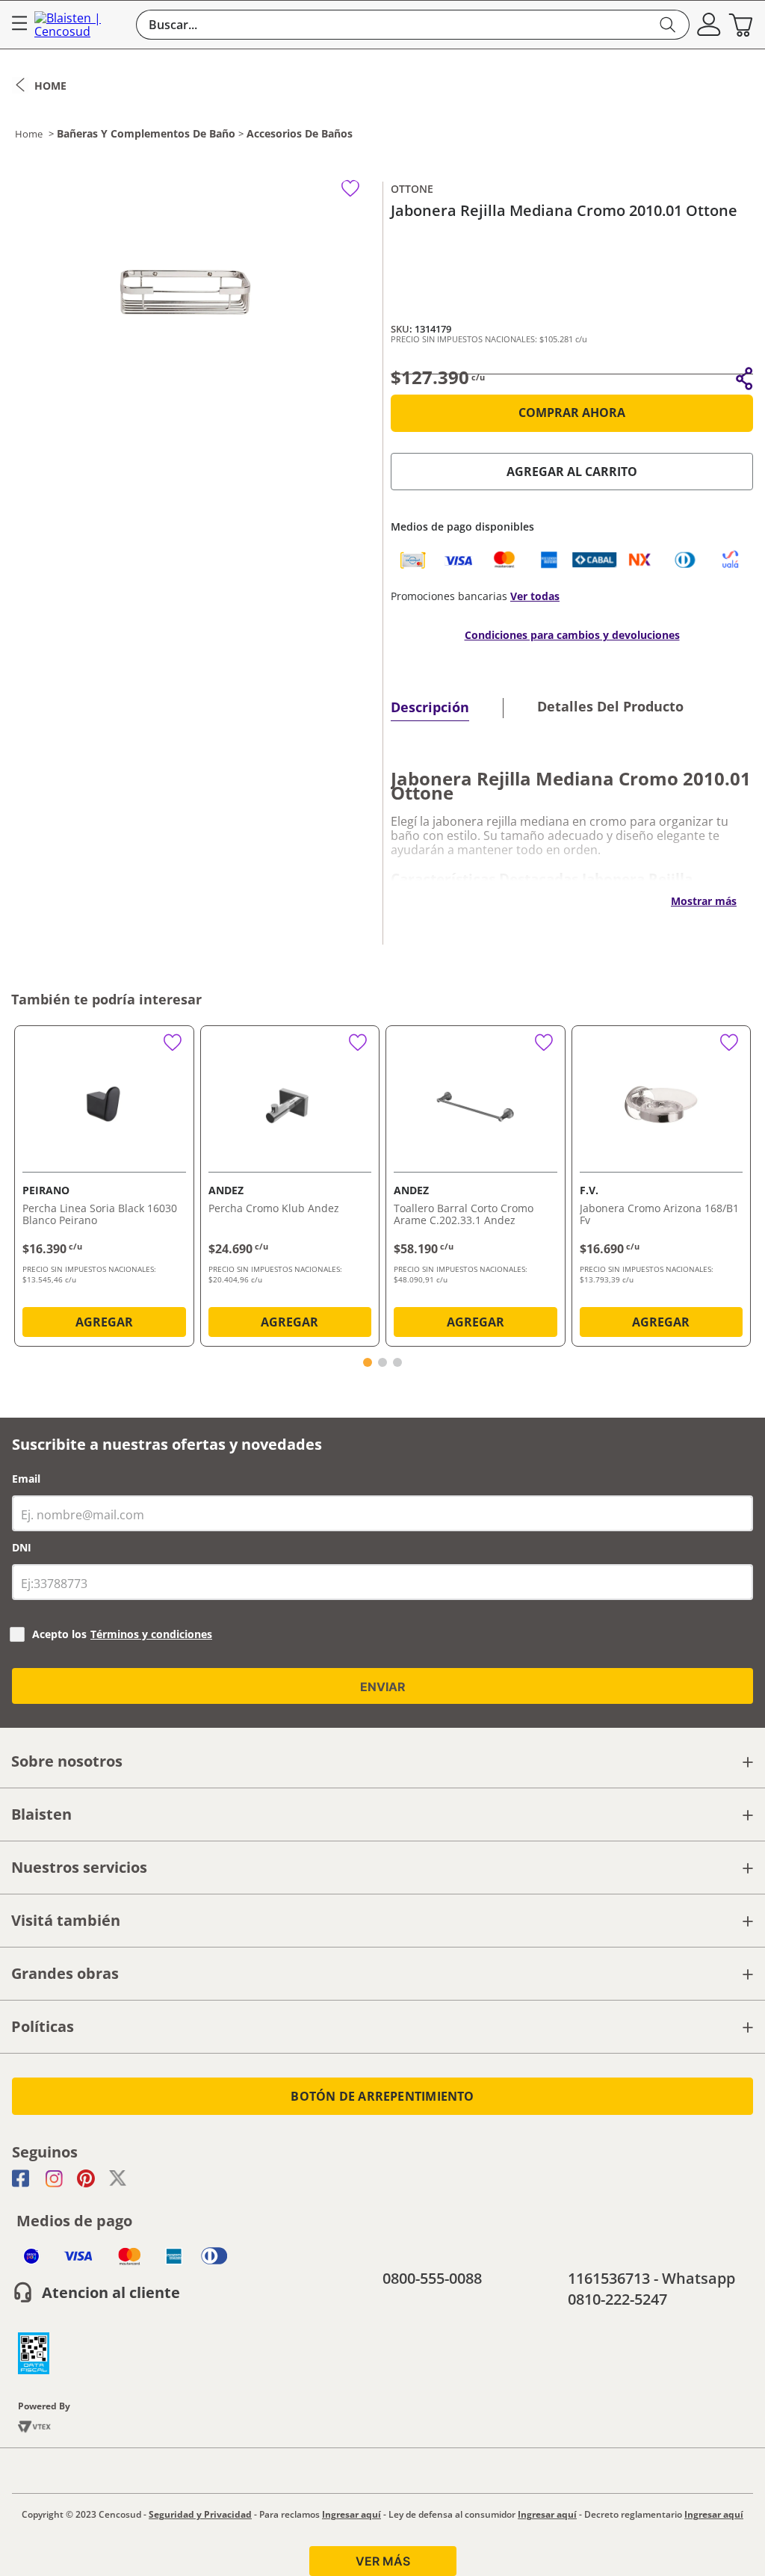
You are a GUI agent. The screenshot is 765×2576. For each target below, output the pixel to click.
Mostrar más (704, 901)
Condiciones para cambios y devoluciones (572, 635)
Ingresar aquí (351, 2514)
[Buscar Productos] (668, 25)
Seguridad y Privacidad (200, 2514)
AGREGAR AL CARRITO (572, 472)
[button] (709, 25)
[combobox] (413, 25)
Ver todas (535, 596)
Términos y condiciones (151, 1634)
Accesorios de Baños (300, 134)
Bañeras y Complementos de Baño (146, 134)
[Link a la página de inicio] (39, 85)
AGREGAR (104, 1322)
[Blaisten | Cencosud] (81, 25)
